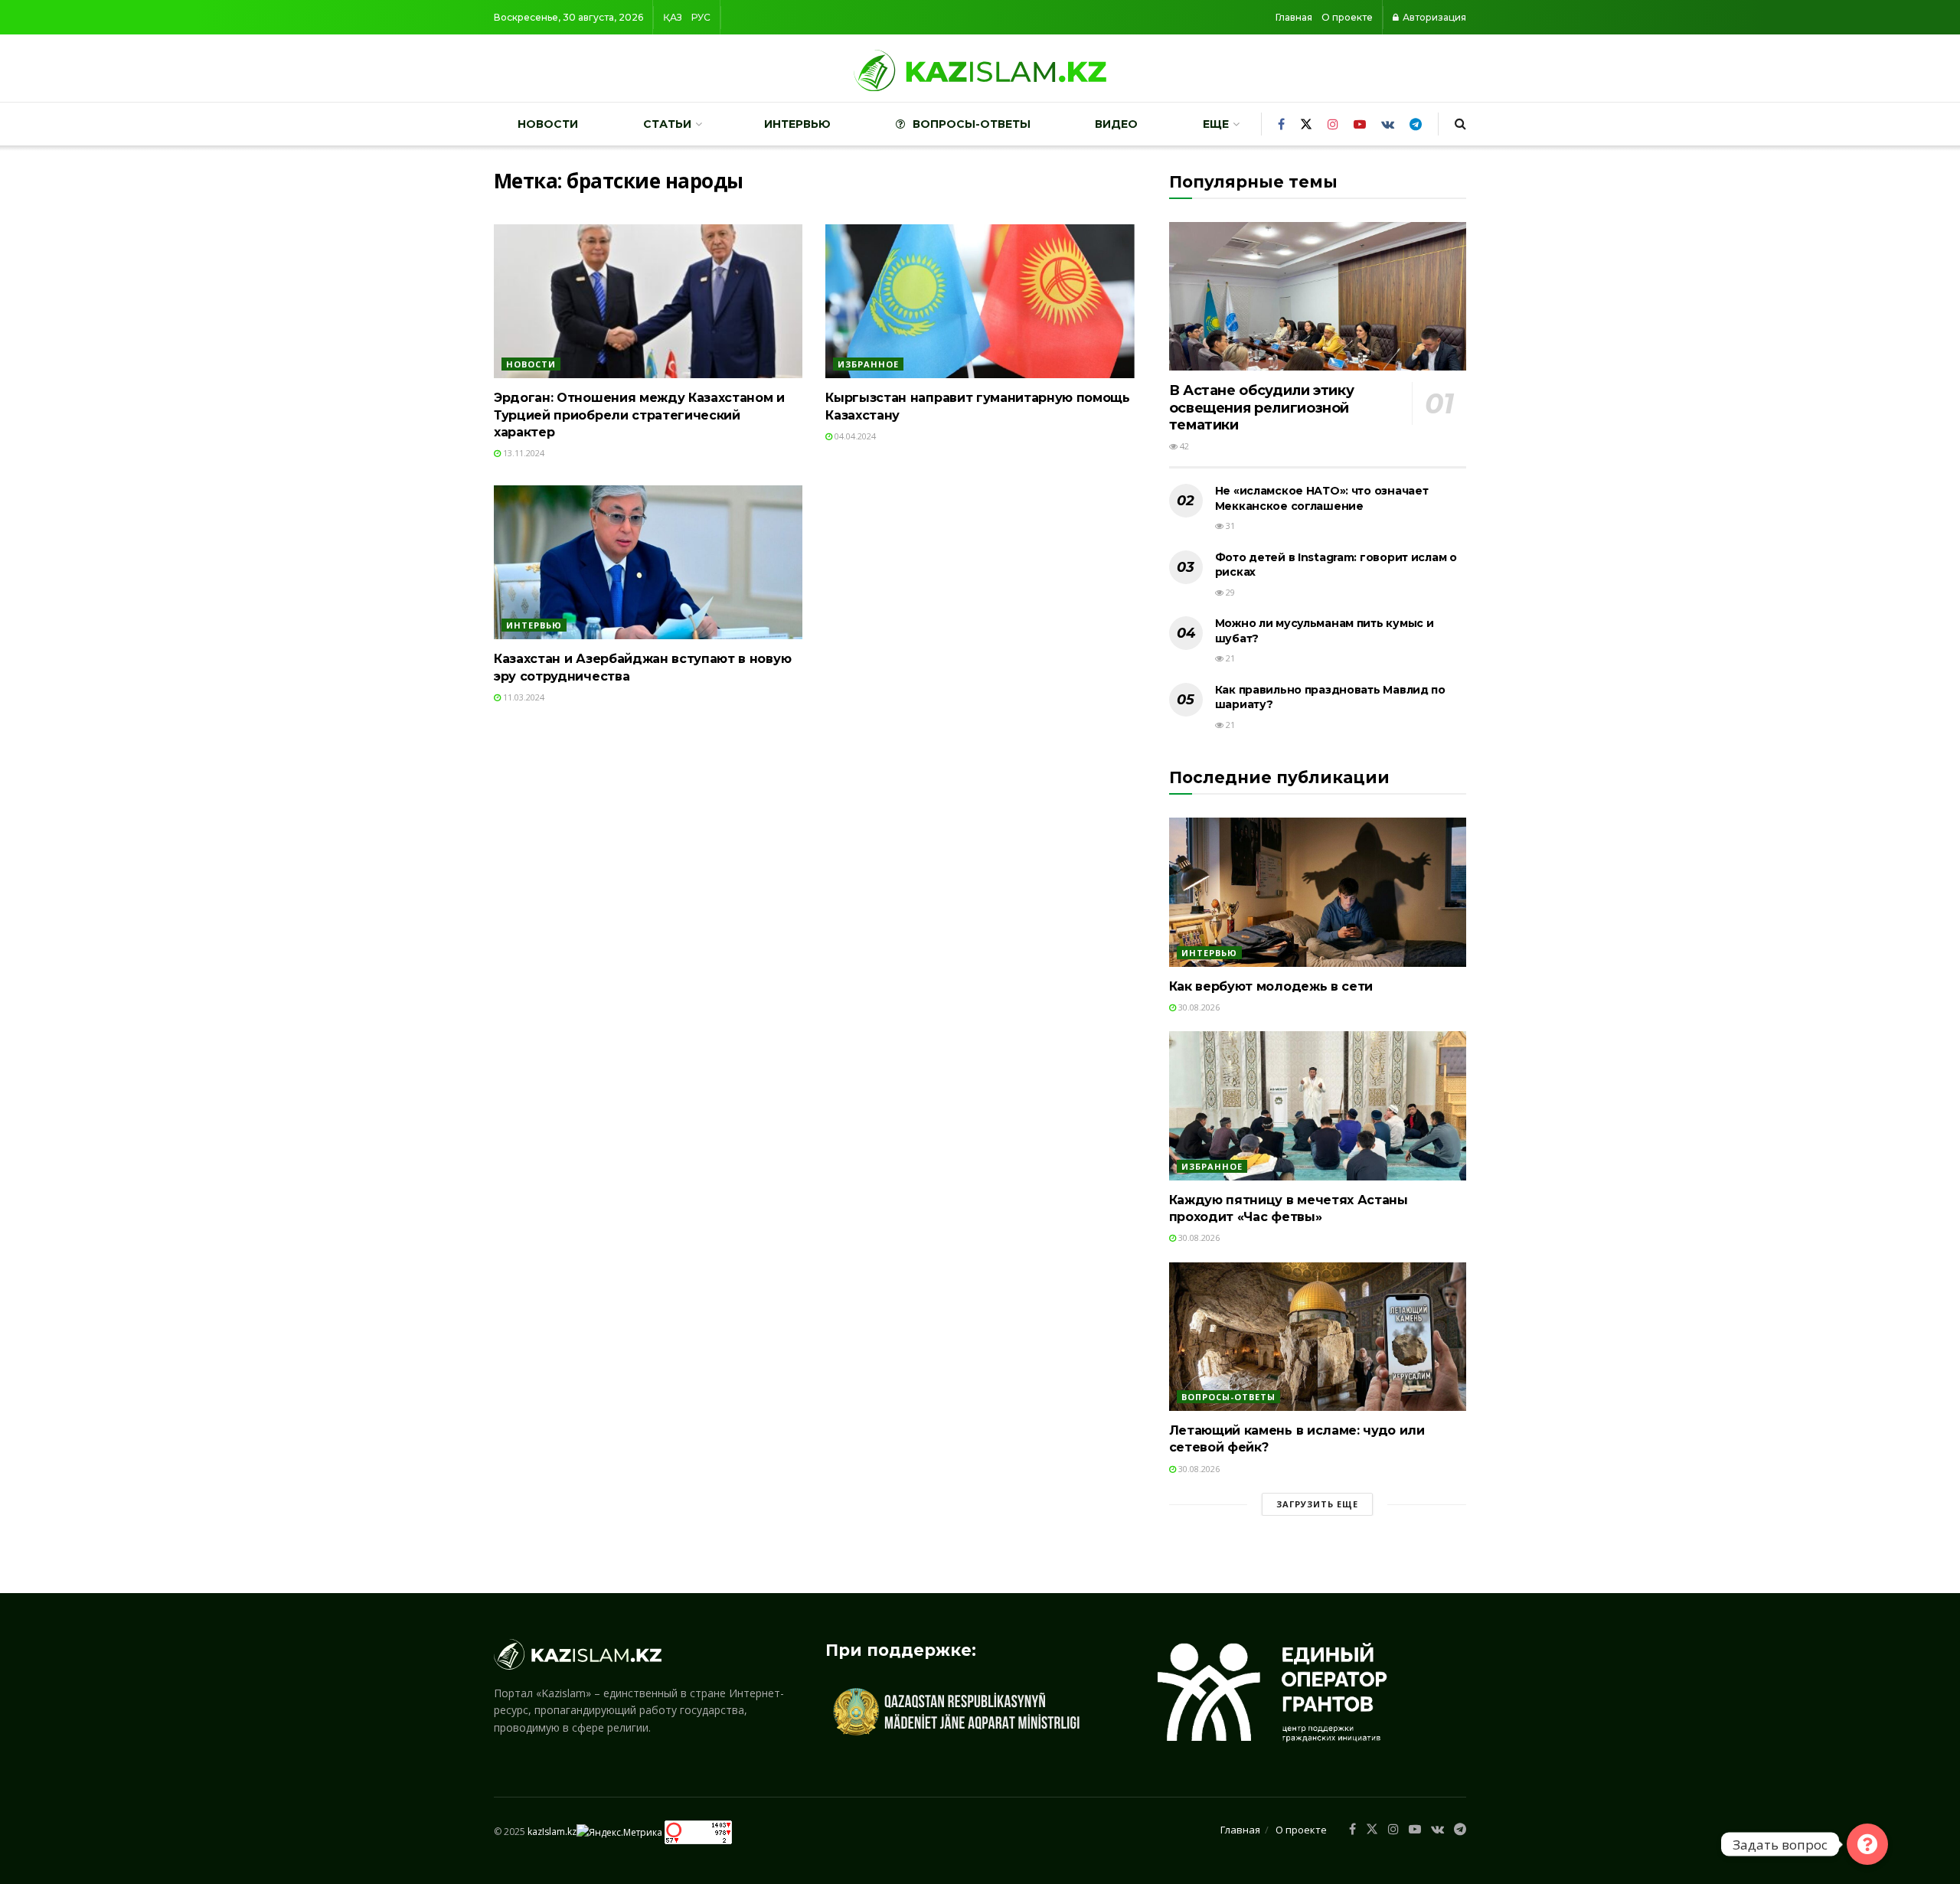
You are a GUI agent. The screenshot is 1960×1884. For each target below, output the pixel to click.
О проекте (1347, 17)
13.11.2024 (523, 453)
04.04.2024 (854, 436)
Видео (1116, 124)
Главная (1294, 17)
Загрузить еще (1317, 1504)
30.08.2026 (1198, 1007)
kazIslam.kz (552, 1832)
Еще (1216, 124)
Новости (548, 124)
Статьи (667, 124)
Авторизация (1433, 17)
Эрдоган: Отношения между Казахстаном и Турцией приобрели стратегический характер (639, 415)
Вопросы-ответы (972, 124)
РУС (701, 17)
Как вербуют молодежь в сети (1271, 986)
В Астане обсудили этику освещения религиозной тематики (1262, 408)
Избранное (868, 364)
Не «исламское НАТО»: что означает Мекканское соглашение (1322, 498)
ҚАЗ (673, 17)
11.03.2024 (523, 697)
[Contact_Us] (1867, 1844)
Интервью (797, 124)
